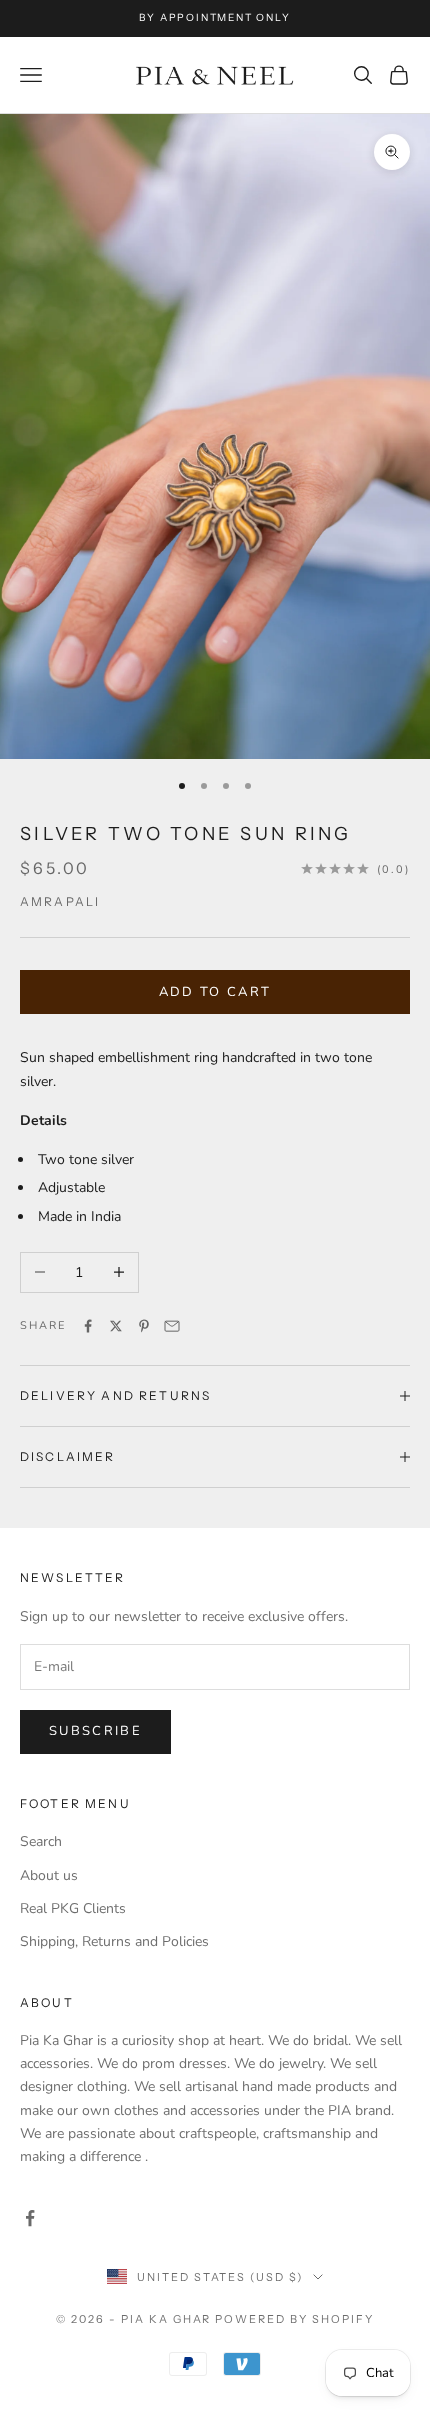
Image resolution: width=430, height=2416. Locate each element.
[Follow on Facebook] (30, 2218)
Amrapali (60, 901)
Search (41, 1841)
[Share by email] (172, 1326)
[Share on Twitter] (116, 1326)
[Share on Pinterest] (144, 1326)
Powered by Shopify (294, 2319)
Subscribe (95, 1731)
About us (49, 1875)
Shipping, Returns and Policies (114, 1941)
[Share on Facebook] (88, 1326)
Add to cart (215, 992)
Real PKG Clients (73, 1908)
